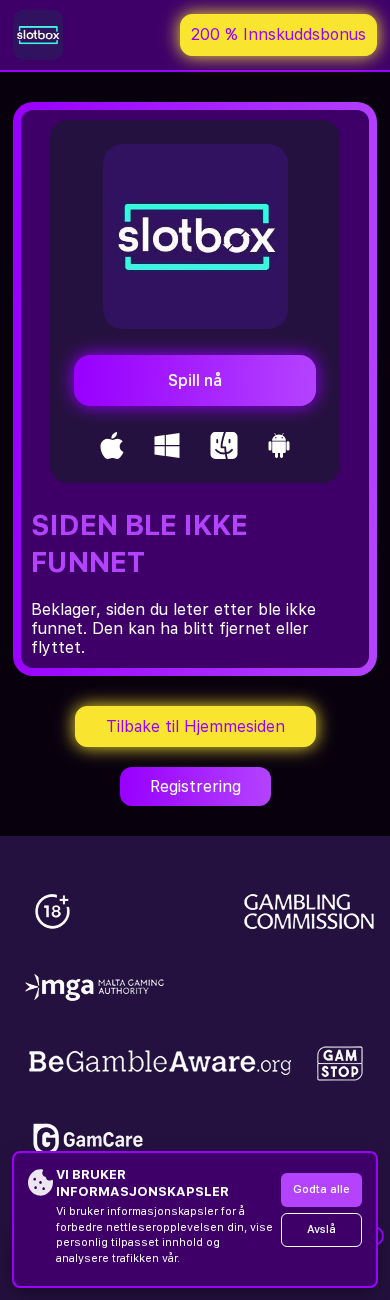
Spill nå (195, 380)
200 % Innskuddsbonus (278, 34)
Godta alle (321, 1189)
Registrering (195, 786)
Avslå (321, 1229)
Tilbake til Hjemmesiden (195, 726)
